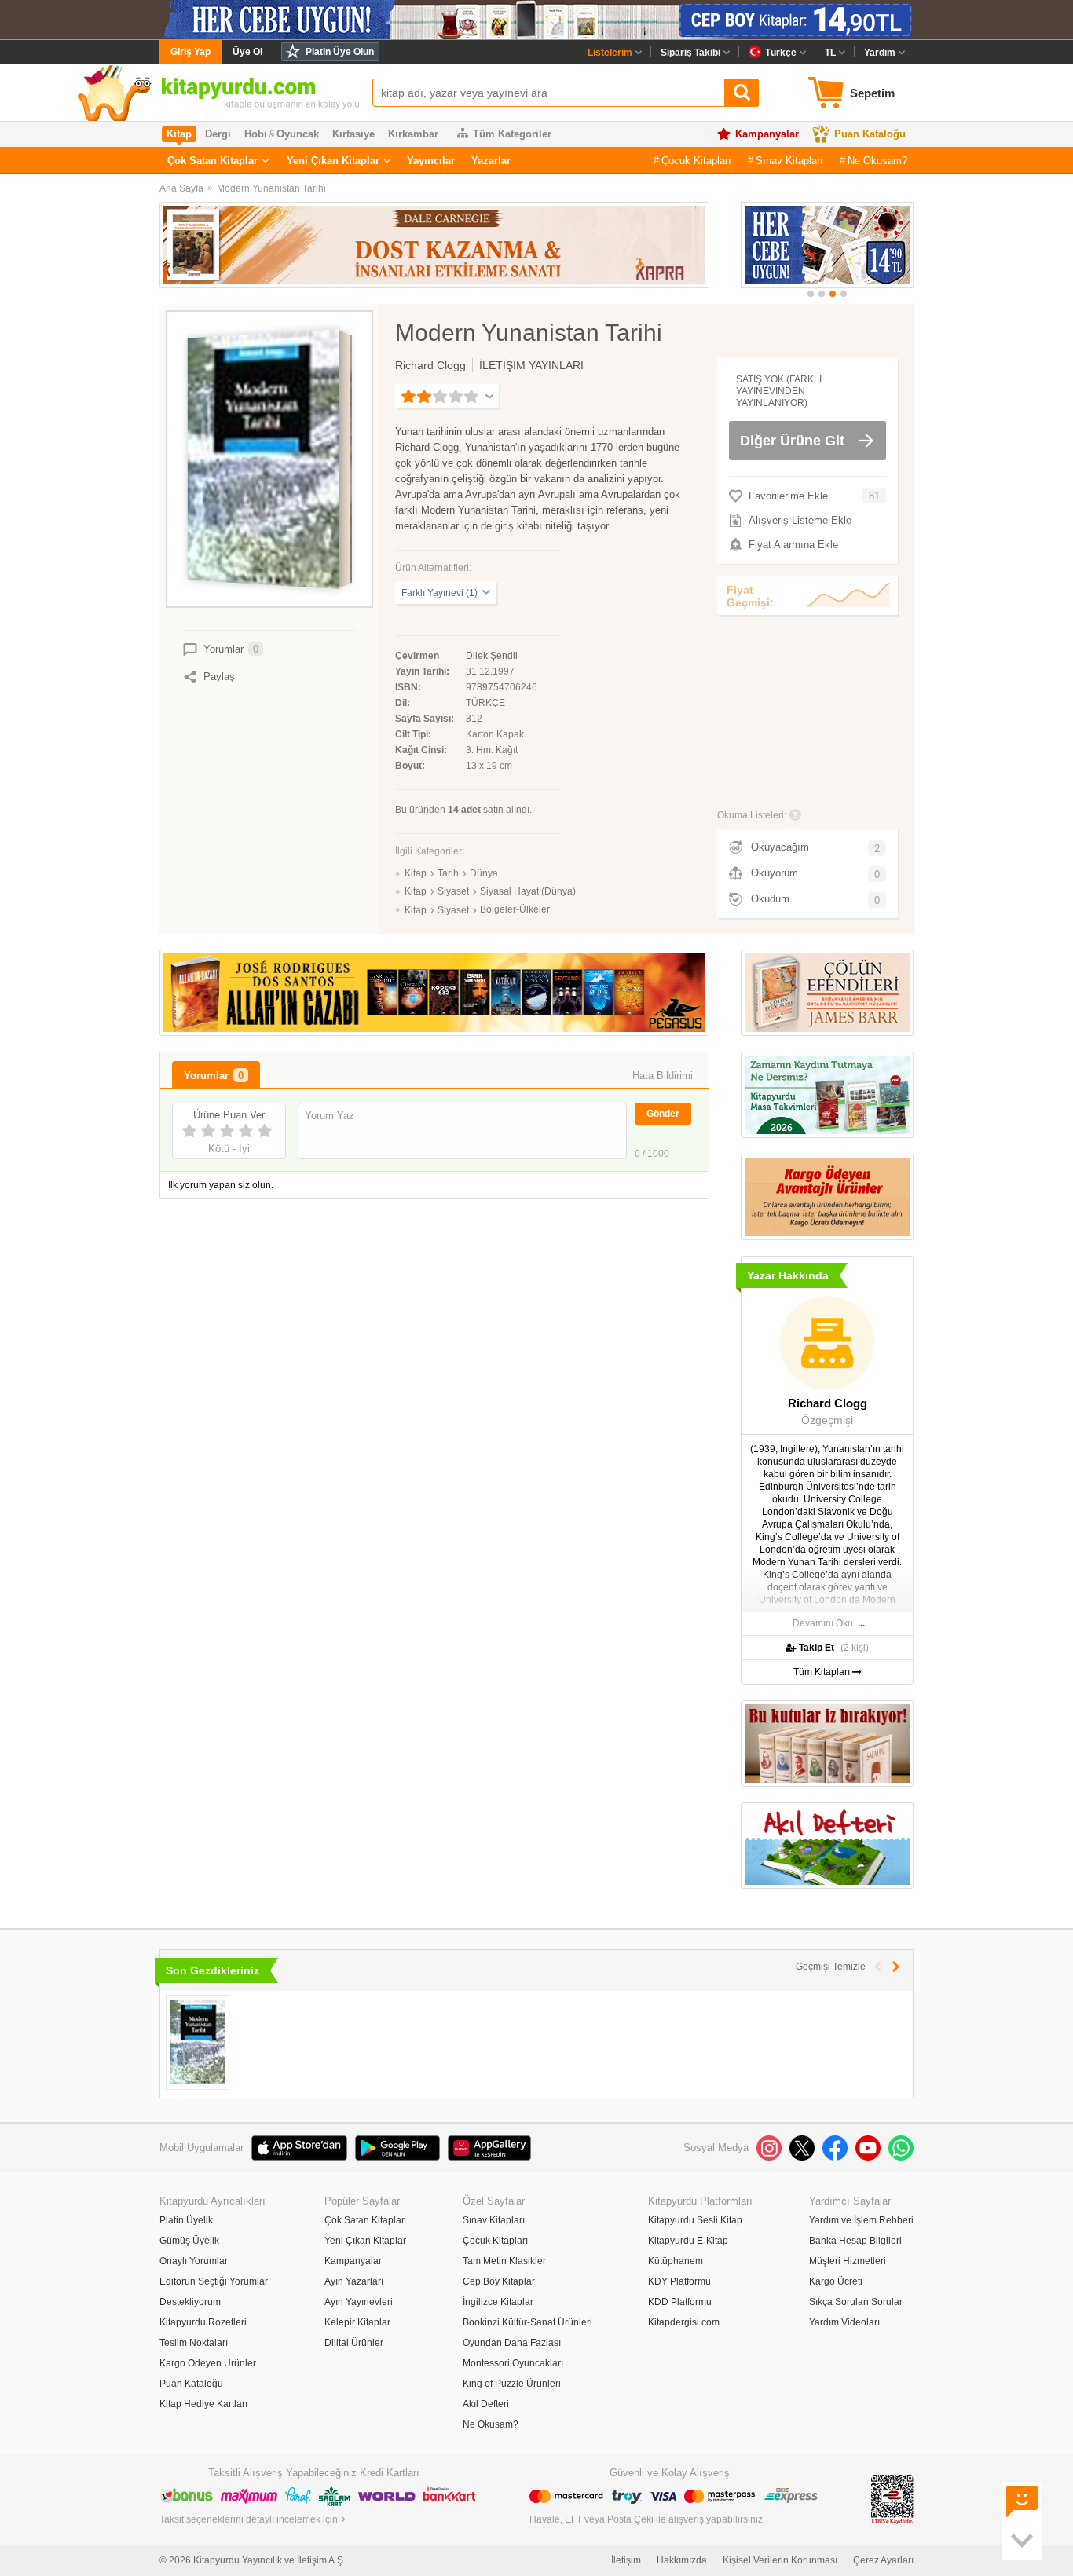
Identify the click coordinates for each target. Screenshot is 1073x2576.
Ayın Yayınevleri (359, 2302)
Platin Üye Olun (340, 52)
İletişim (626, 2560)
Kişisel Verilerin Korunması (780, 2560)
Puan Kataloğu (870, 134)
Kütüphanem (676, 2261)
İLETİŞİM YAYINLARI (531, 365)
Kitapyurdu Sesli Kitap (695, 2220)
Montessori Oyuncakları (513, 2363)
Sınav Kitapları (789, 161)
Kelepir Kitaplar (357, 2322)
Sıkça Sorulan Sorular (856, 2302)
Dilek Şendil (492, 656)
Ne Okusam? (877, 161)
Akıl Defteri (486, 2404)
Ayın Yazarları (354, 2281)
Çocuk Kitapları (696, 161)
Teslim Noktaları (194, 2343)
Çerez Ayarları (883, 2560)
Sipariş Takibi (690, 53)
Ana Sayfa (181, 188)
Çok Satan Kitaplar (212, 161)
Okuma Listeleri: (752, 815)
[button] (811, 294)
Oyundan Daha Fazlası (512, 2343)
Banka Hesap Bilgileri (855, 2241)
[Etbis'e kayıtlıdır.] (892, 2499)
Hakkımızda (682, 2560)
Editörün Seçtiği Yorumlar (214, 2281)
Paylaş (219, 677)
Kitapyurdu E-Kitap (688, 2241)
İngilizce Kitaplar (498, 2302)
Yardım (880, 53)
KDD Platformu (680, 2302)
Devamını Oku (823, 1623)
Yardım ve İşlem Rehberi (861, 2220)
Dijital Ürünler (354, 2343)
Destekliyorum (190, 2302)
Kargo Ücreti (836, 2281)
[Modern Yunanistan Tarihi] (198, 2042)
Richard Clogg (430, 365)
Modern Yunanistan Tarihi (271, 188)
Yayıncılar (431, 161)
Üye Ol (247, 52)
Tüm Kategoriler (512, 134)
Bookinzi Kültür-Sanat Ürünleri (527, 2322)
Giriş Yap (190, 52)
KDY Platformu (679, 2281)
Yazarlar (491, 161)
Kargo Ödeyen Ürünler (208, 2363)
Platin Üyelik (186, 2220)
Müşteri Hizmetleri (848, 2261)
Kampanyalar (767, 134)
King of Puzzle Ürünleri (512, 2384)
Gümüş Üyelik (189, 2241)
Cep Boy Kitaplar (499, 2281)
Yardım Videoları (844, 2322)
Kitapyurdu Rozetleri (203, 2322)
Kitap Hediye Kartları (203, 2404)
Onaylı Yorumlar (194, 2261)
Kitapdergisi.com (684, 2322)
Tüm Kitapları (823, 1672)
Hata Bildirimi (663, 1076)
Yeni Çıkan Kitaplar (333, 161)
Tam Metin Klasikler (504, 2261)
